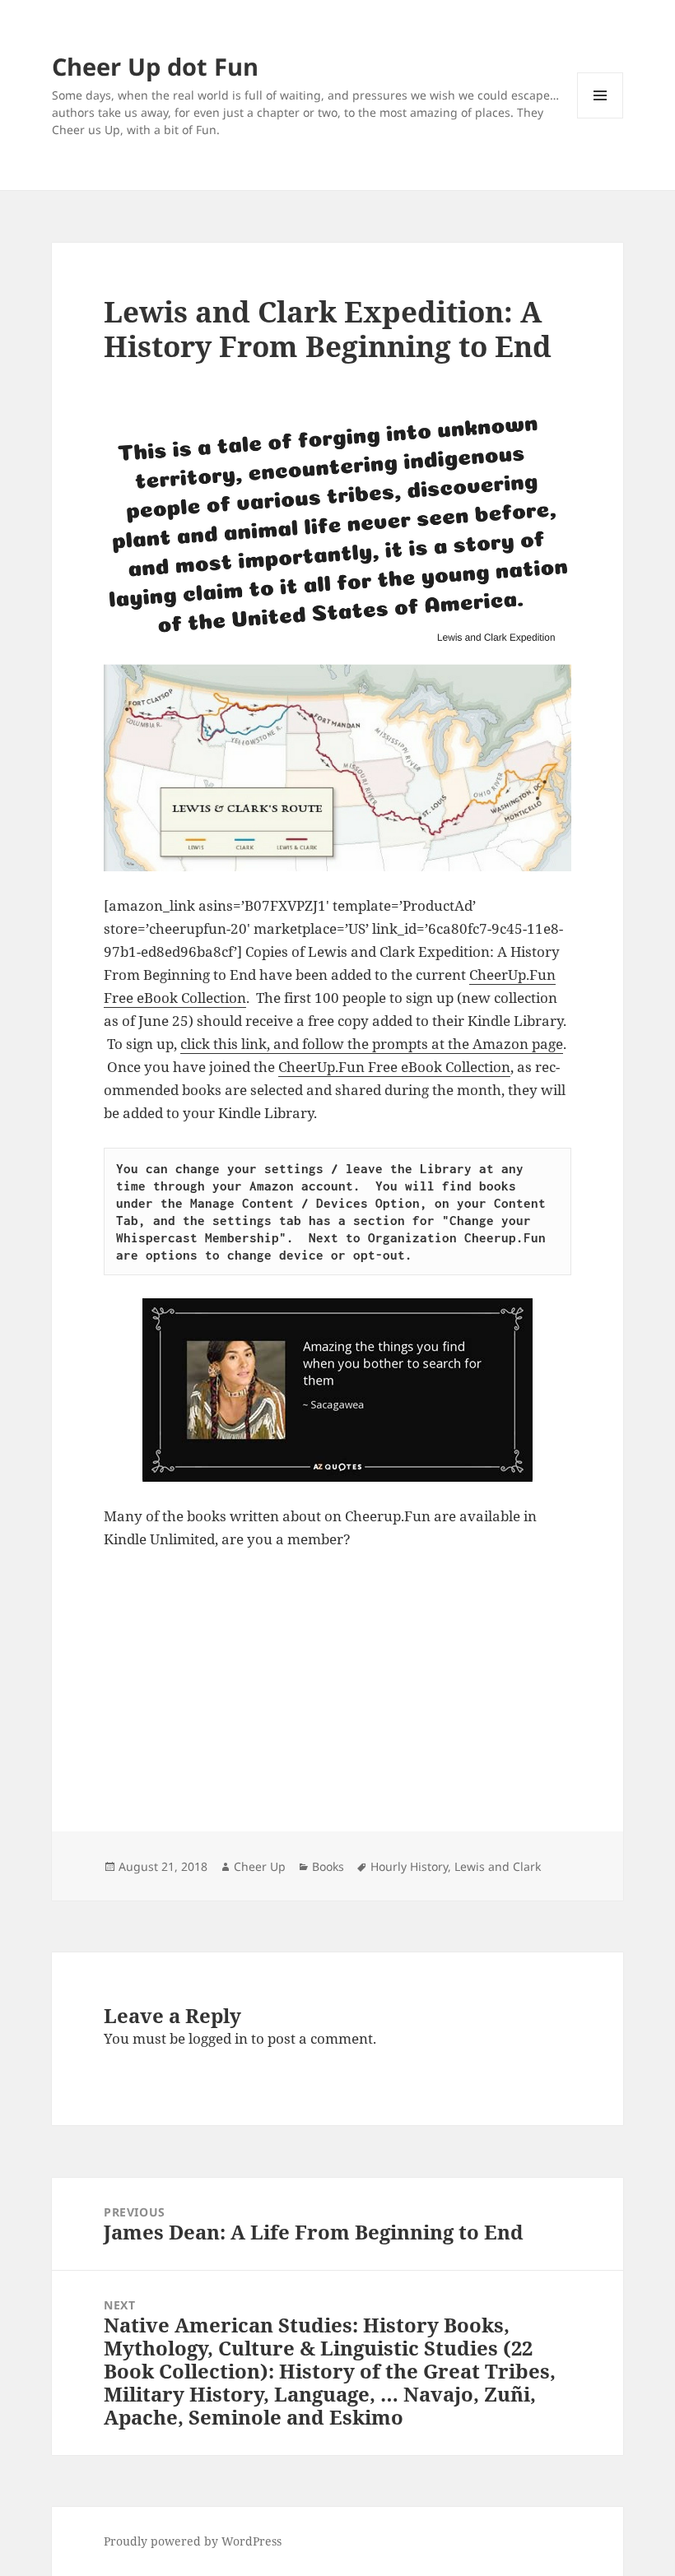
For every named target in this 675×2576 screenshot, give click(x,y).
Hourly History (409, 1866)
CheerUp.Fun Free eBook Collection (394, 1067)
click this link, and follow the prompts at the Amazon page (372, 1044)
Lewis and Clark (498, 1866)
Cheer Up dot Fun (155, 66)
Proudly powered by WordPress (193, 2541)
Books (328, 1866)
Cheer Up (260, 1866)
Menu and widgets (601, 118)
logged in (218, 2038)
